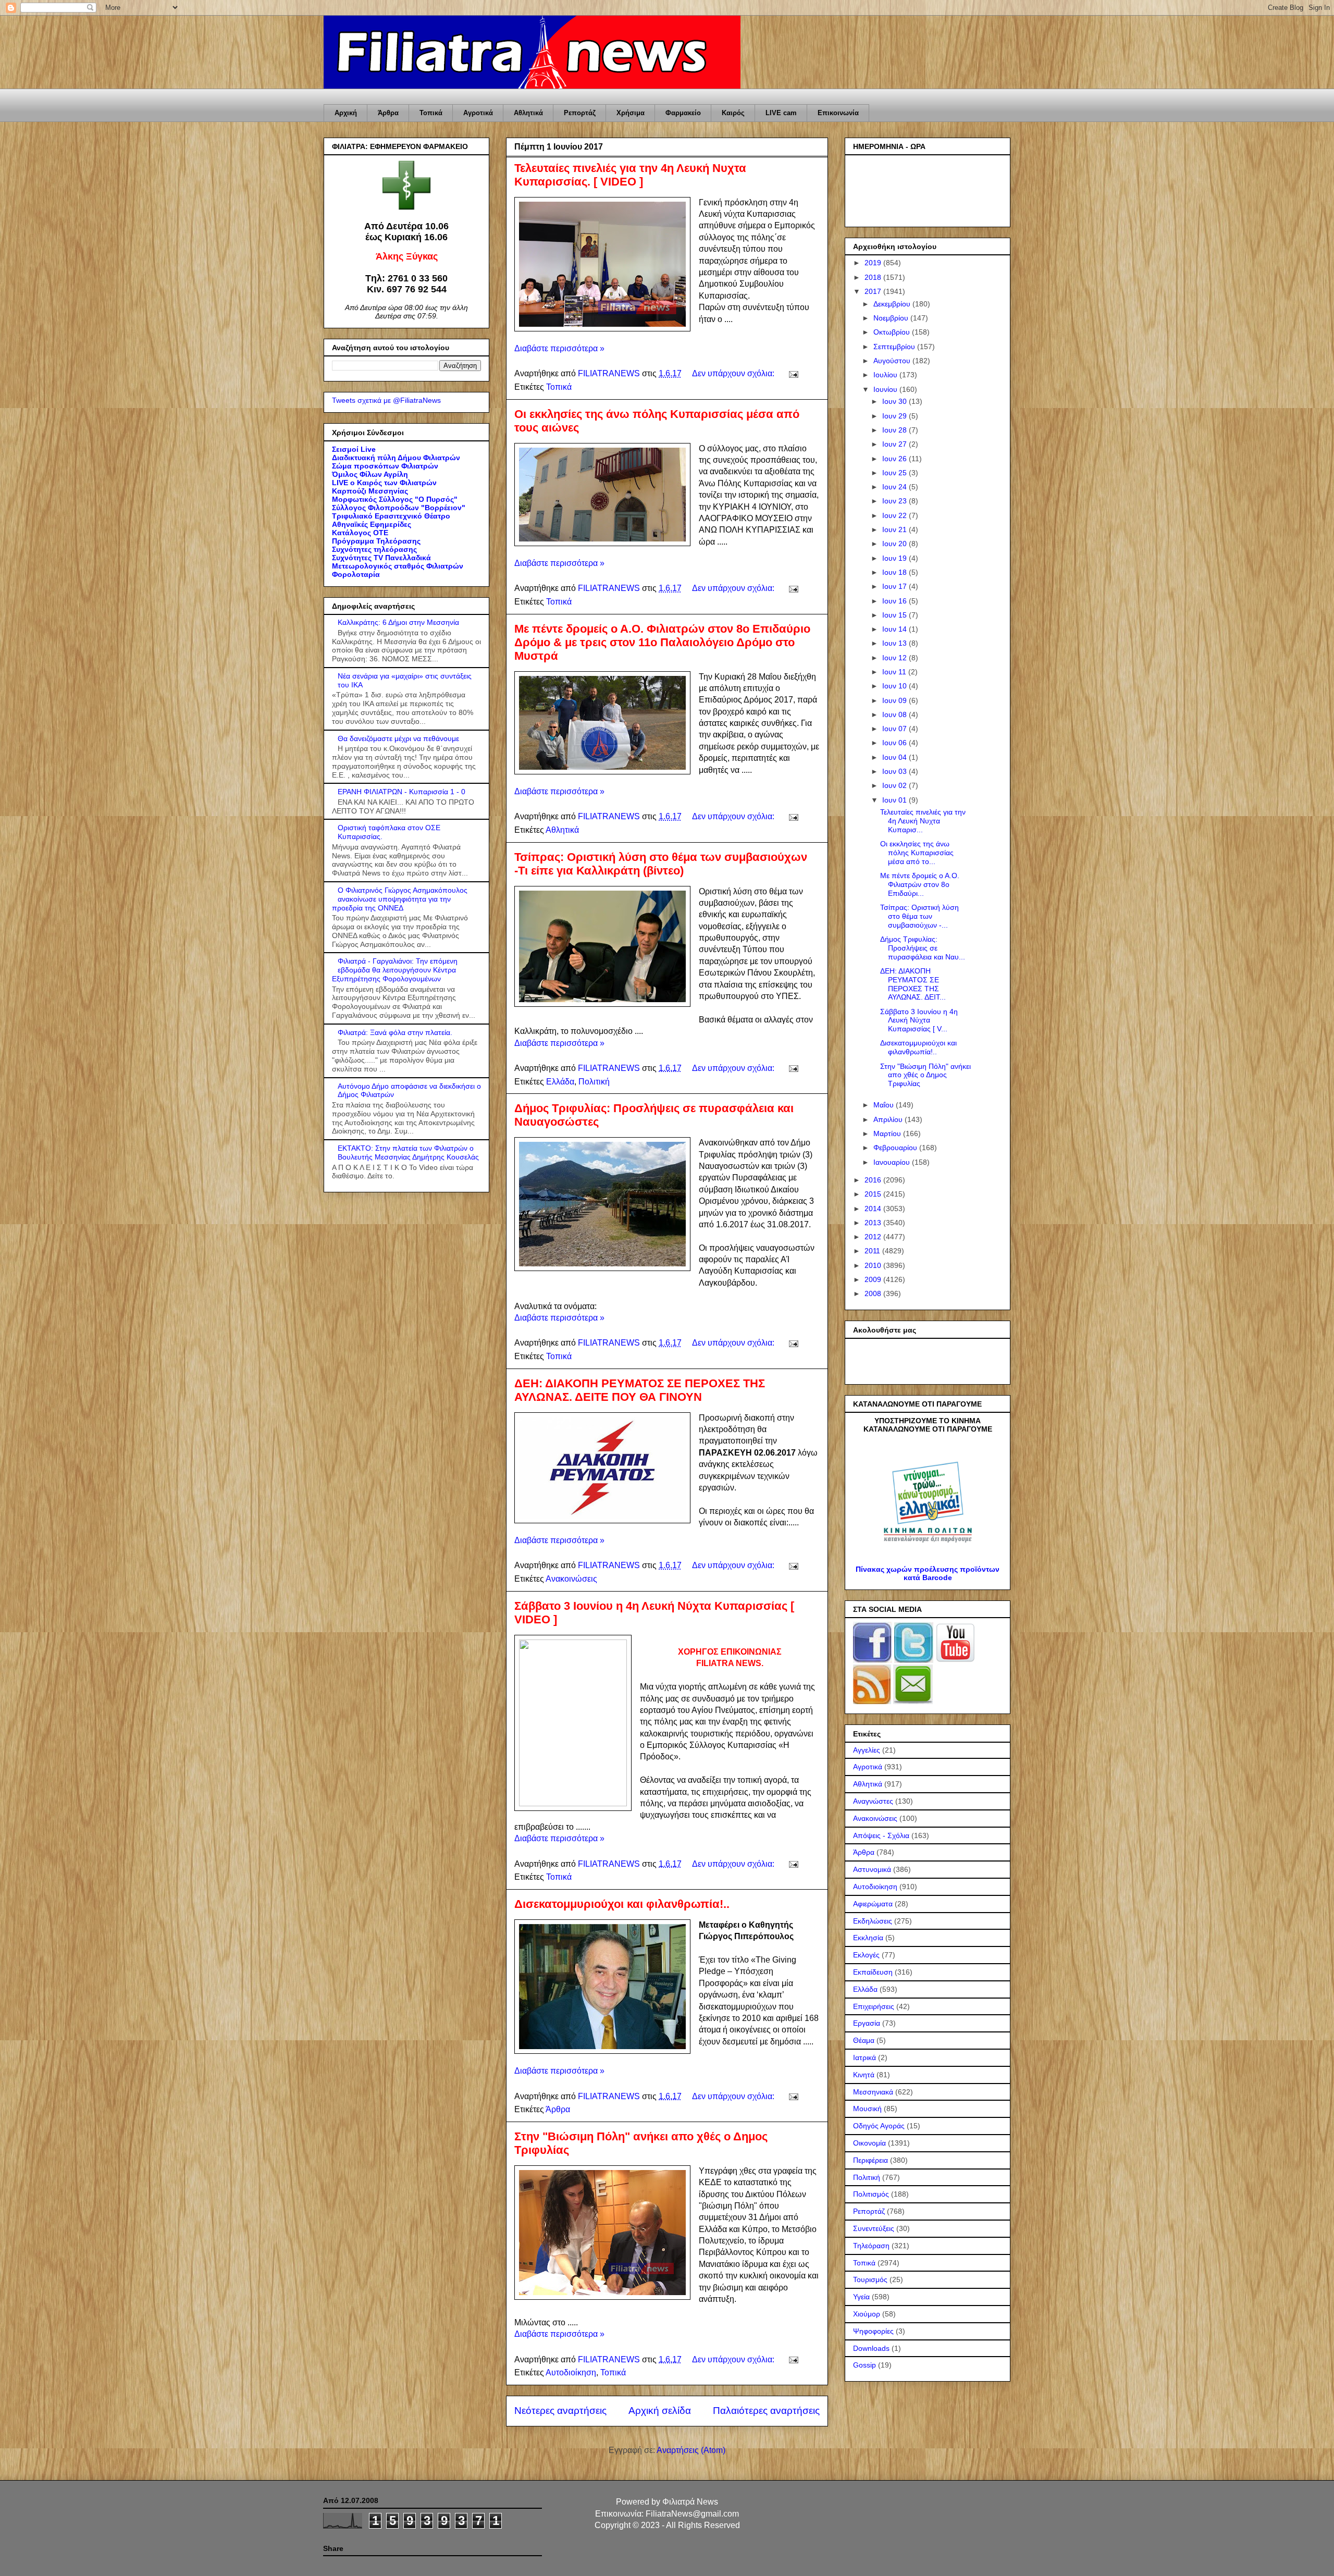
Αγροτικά (478, 113)
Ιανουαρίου (893, 1162)
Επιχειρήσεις (874, 2006)
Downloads (871, 2348)
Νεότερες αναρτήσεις (560, 2411)
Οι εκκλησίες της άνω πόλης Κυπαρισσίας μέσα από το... (917, 853)
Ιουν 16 (895, 601)
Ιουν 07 (895, 729)
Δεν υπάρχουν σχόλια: (734, 373)
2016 (874, 1180)
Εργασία (867, 2023)
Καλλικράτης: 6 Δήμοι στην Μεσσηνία (398, 622)
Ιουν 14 (895, 629)
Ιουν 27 (895, 444)
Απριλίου (889, 1119)
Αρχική (346, 113)
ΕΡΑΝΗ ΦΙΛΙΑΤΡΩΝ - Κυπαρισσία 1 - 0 (402, 792)
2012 (874, 1237)
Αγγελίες (867, 1750)
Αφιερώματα (873, 1904)
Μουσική (867, 2109)
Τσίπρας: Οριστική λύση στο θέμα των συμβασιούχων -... (919, 916)
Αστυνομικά (872, 1869)
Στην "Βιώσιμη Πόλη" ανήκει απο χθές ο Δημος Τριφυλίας (925, 1075)
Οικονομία (869, 2143)
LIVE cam (781, 113)
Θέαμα (864, 2040)
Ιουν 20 (895, 544)
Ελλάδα (560, 1082)
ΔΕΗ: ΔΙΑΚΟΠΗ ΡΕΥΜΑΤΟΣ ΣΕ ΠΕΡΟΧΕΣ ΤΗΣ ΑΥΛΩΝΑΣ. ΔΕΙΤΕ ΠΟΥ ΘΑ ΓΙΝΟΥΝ (640, 1390)
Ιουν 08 (895, 714)
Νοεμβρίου (892, 318)
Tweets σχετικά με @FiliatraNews (386, 400)
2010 (874, 1265)
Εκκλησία (868, 1938)
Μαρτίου (888, 1133)
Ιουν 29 (895, 416)
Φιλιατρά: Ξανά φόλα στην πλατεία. (395, 1032)
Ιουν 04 (895, 757)
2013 (874, 1223)
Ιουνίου (886, 389)
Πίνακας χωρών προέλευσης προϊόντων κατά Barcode (928, 1573)
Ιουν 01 (895, 800)
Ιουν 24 (895, 487)
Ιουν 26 (895, 459)
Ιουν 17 (895, 586)
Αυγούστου (893, 361)
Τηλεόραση (871, 2246)
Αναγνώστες (873, 1801)
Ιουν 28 (895, 430)
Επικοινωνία (838, 113)
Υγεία (861, 2297)
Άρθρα (388, 113)
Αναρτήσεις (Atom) (691, 2450)
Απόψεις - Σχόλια (881, 1835)
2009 (874, 1279)
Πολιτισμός (871, 2194)
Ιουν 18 (895, 572)
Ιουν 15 (895, 615)
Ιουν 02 (895, 785)
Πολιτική (594, 1082)
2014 (874, 1209)
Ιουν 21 (895, 529)
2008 (874, 1293)
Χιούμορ (867, 2314)
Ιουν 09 (895, 700)
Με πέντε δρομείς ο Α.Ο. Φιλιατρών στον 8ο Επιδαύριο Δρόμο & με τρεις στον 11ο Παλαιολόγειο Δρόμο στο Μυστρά (662, 642)
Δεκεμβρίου (893, 304)
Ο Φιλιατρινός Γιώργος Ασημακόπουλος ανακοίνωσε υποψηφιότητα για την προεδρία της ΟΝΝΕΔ (400, 899)
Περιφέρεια (870, 2160)
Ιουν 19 (895, 558)
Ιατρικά (864, 2057)
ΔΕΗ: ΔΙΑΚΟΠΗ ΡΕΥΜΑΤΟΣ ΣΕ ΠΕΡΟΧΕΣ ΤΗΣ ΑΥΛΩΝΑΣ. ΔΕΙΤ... (913, 984)
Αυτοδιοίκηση (571, 2372)
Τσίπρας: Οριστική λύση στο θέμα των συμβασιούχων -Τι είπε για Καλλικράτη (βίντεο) (661, 864)
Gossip (864, 2365)
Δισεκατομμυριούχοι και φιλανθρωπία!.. (622, 1904)
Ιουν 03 (895, 771)
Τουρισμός (870, 2279)
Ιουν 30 (895, 401)
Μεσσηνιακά (873, 2092)
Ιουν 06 (895, 743)
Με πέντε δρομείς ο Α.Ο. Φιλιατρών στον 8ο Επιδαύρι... (920, 884)
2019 (874, 263)
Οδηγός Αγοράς (879, 2126)
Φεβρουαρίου (896, 1148)
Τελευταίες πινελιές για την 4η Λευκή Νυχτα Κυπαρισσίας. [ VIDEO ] (630, 175)
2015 (874, 1194)
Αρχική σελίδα (660, 2411)
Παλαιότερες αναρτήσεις (766, 2411)
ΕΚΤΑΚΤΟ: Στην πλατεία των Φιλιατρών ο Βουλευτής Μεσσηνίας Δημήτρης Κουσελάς (408, 1153)
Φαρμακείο (683, 113)
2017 (874, 291)
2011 (873, 1251)
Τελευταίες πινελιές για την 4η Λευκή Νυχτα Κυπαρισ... (923, 821)
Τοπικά (431, 113)
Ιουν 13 (895, 643)
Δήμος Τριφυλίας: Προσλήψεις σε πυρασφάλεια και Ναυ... (923, 948)
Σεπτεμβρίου (895, 347)
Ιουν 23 (895, 501)
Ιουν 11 (895, 672)
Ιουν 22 (895, 515)
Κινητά (864, 2075)
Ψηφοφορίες (873, 2331)
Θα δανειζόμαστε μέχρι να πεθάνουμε (398, 738)
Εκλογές (866, 1955)
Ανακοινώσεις (571, 1579)
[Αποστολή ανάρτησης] (793, 373)
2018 (874, 277)
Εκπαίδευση (873, 1972)
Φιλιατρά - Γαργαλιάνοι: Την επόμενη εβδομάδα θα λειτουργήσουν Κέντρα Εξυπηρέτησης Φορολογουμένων (395, 970)
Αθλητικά (528, 113)
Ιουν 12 (895, 658)
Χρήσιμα (631, 113)
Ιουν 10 (895, 686)
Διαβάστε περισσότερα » (559, 348)
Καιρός (733, 113)
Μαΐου (885, 1105)
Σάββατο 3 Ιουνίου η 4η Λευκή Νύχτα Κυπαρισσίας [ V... (919, 1020)
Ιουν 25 (895, 473)
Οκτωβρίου (893, 332)
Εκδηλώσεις (873, 1921)
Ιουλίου (886, 375)
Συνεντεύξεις (874, 2228)
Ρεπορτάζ (580, 113)
